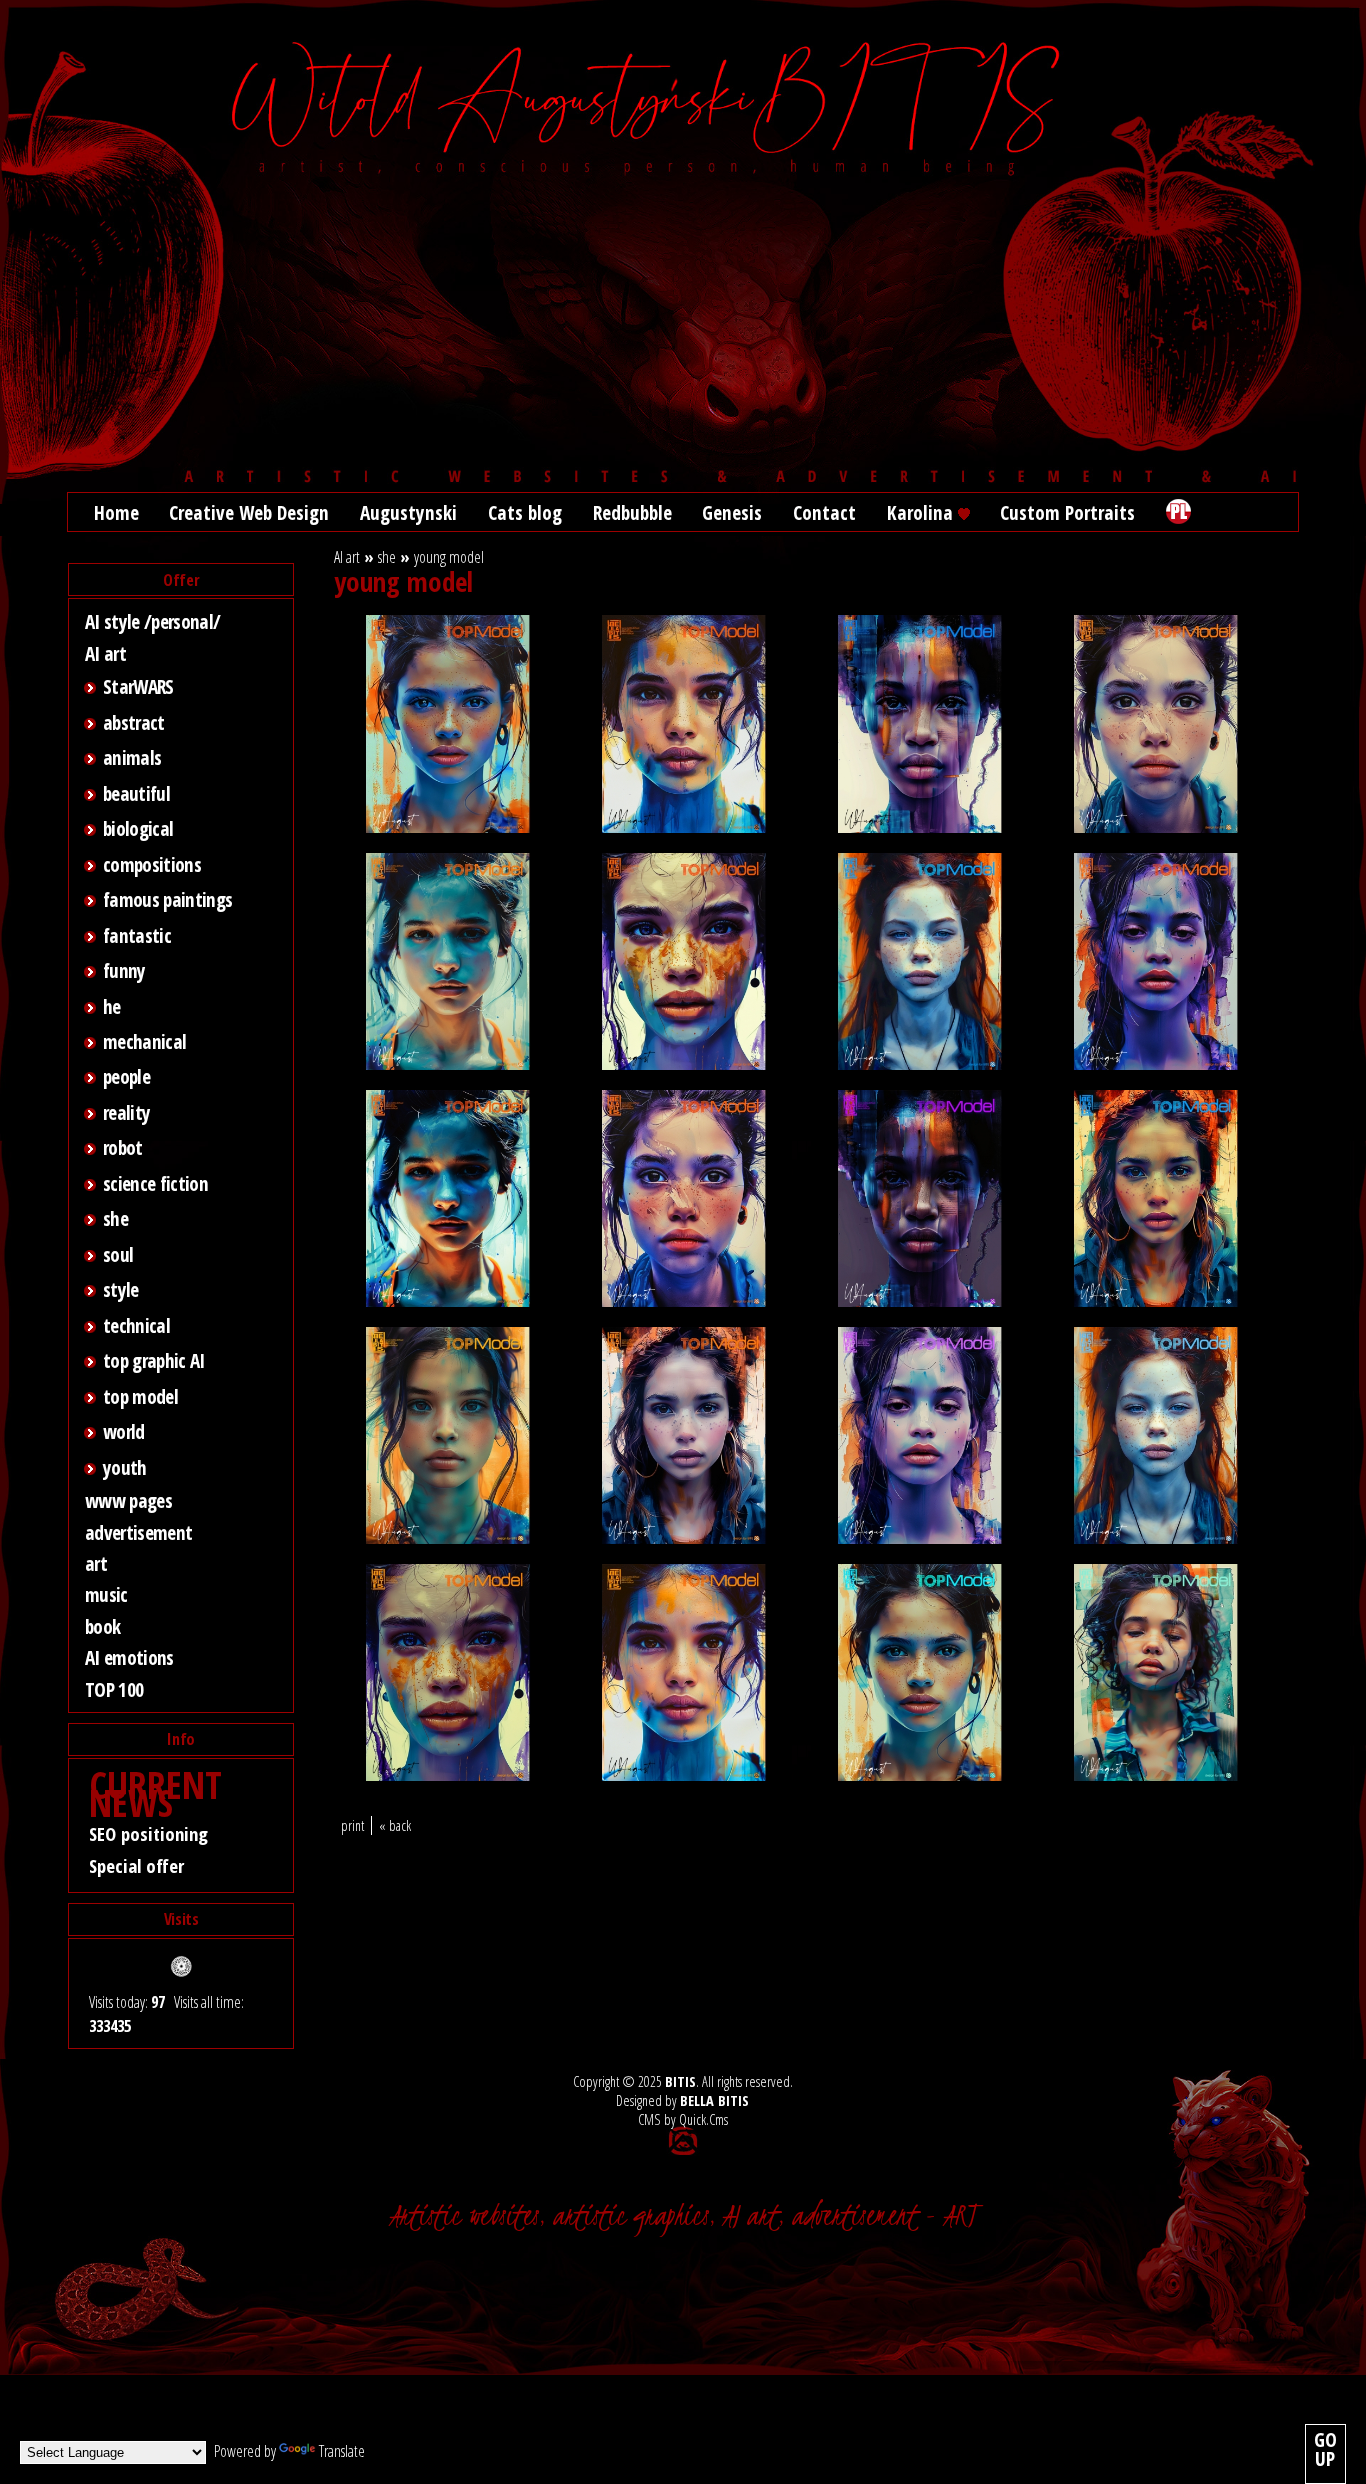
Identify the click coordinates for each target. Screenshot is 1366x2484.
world (124, 1431)
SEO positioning (148, 1833)
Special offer (136, 1865)
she (115, 1218)
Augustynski (408, 512)
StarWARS (138, 686)
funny (124, 970)
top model (140, 1396)
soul (118, 1254)
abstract (134, 722)
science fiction (155, 1183)
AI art (105, 653)
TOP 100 (114, 1689)
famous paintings (167, 899)
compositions (152, 864)
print (352, 1825)
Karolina (922, 512)
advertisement (138, 1532)
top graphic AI (154, 1360)
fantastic (137, 935)
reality (126, 1112)
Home (116, 512)
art (96, 1563)
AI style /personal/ (152, 621)
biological (138, 828)
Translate (342, 2451)
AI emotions (129, 1657)
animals (132, 757)
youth (125, 1467)
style (121, 1289)
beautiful (136, 793)
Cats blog (525, 512)
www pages (128, 1500)
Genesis (732, 512)
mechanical (144, 1041)
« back (395, 1825)
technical (136, 1325)
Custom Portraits (1067, 512)
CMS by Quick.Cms (683, 2119)
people (126, 1076)
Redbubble (632, 512)
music (106, 1594)
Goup (1325, 2449)
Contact (824, 512)
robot (123, 1147)
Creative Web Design (249, 512)
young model (449, 557)
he (112, 1006)
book (102, 1626)
